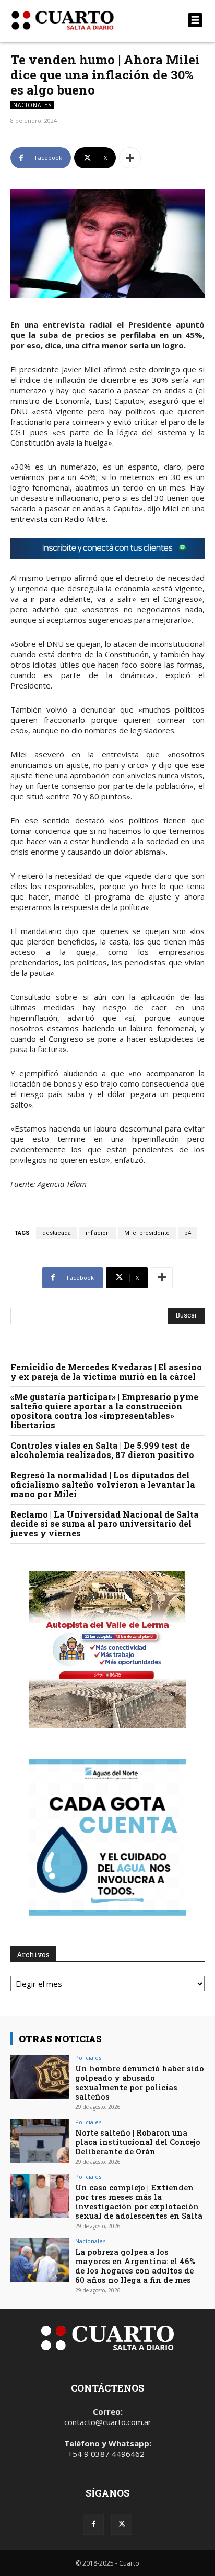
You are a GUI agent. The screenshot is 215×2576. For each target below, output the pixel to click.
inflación (98, 1233)
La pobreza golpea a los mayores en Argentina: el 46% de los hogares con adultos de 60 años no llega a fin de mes (135, 2266)
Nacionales (32, 105)
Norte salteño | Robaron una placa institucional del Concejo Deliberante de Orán (138, 2142)
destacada (57, 1233)
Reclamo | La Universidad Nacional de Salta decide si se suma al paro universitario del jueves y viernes (105, 1524)
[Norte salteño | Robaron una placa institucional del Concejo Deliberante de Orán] (40, 2141)
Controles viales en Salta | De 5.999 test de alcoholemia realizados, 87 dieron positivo (102, 1450)
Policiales (88, 2058)
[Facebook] (93, 2524)
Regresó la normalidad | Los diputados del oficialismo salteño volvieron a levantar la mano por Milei (103, 1484)
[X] (122, 2524)
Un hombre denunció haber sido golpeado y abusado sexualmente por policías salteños (140, 2082)
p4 (188, 1233)
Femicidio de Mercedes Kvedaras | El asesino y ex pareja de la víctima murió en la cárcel (106, 1372)
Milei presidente (147, 1233)
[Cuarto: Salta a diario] (78, 20)
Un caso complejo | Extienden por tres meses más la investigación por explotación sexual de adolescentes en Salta (139, 2201)
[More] (130, 158)
